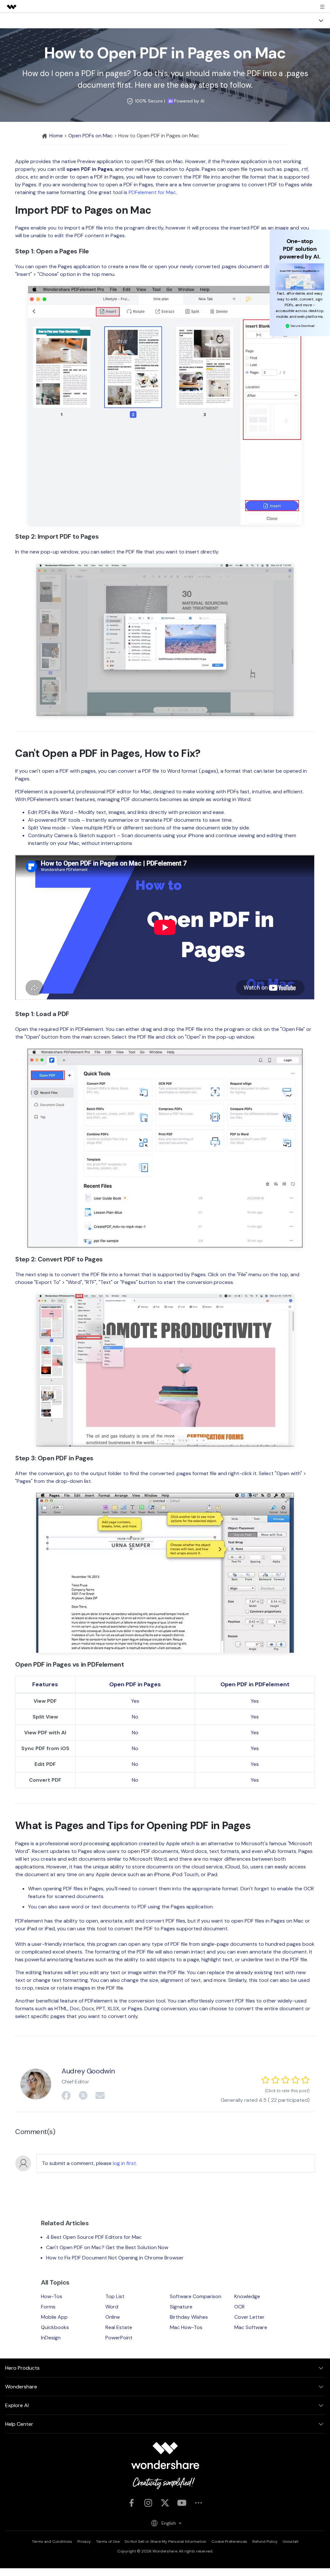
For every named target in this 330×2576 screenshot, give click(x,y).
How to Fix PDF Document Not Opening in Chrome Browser (115, 2258)
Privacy (84, 2542)
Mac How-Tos (186, 2327)
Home (55, 136)
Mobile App (54, 2317)
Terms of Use (108, 2542)
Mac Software (251, 2327)
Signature (181, 2307)
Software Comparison (196, 2296)
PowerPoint (119, 2338)
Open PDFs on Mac (91, 136)
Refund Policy (265, 2542)
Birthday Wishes (189, 2317)
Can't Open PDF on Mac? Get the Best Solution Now (107, 2247)
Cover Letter (249, 2317)
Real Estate (119, 2327)
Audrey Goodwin (88, 2071)
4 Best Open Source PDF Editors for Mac (94, 2237)
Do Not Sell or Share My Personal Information (165, 2542)
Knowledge (247, 2296)
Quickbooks (55, 2327)
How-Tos (52, 2296)
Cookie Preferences (229, 2542)
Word (112, 2307)
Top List (115, 2296)
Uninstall (291, 2542)
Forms (48, 2307)
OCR (239, 2307)
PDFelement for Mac (152, 192)
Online (113, 2317)
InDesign (51, 2338)
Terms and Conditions (52, 2542)
